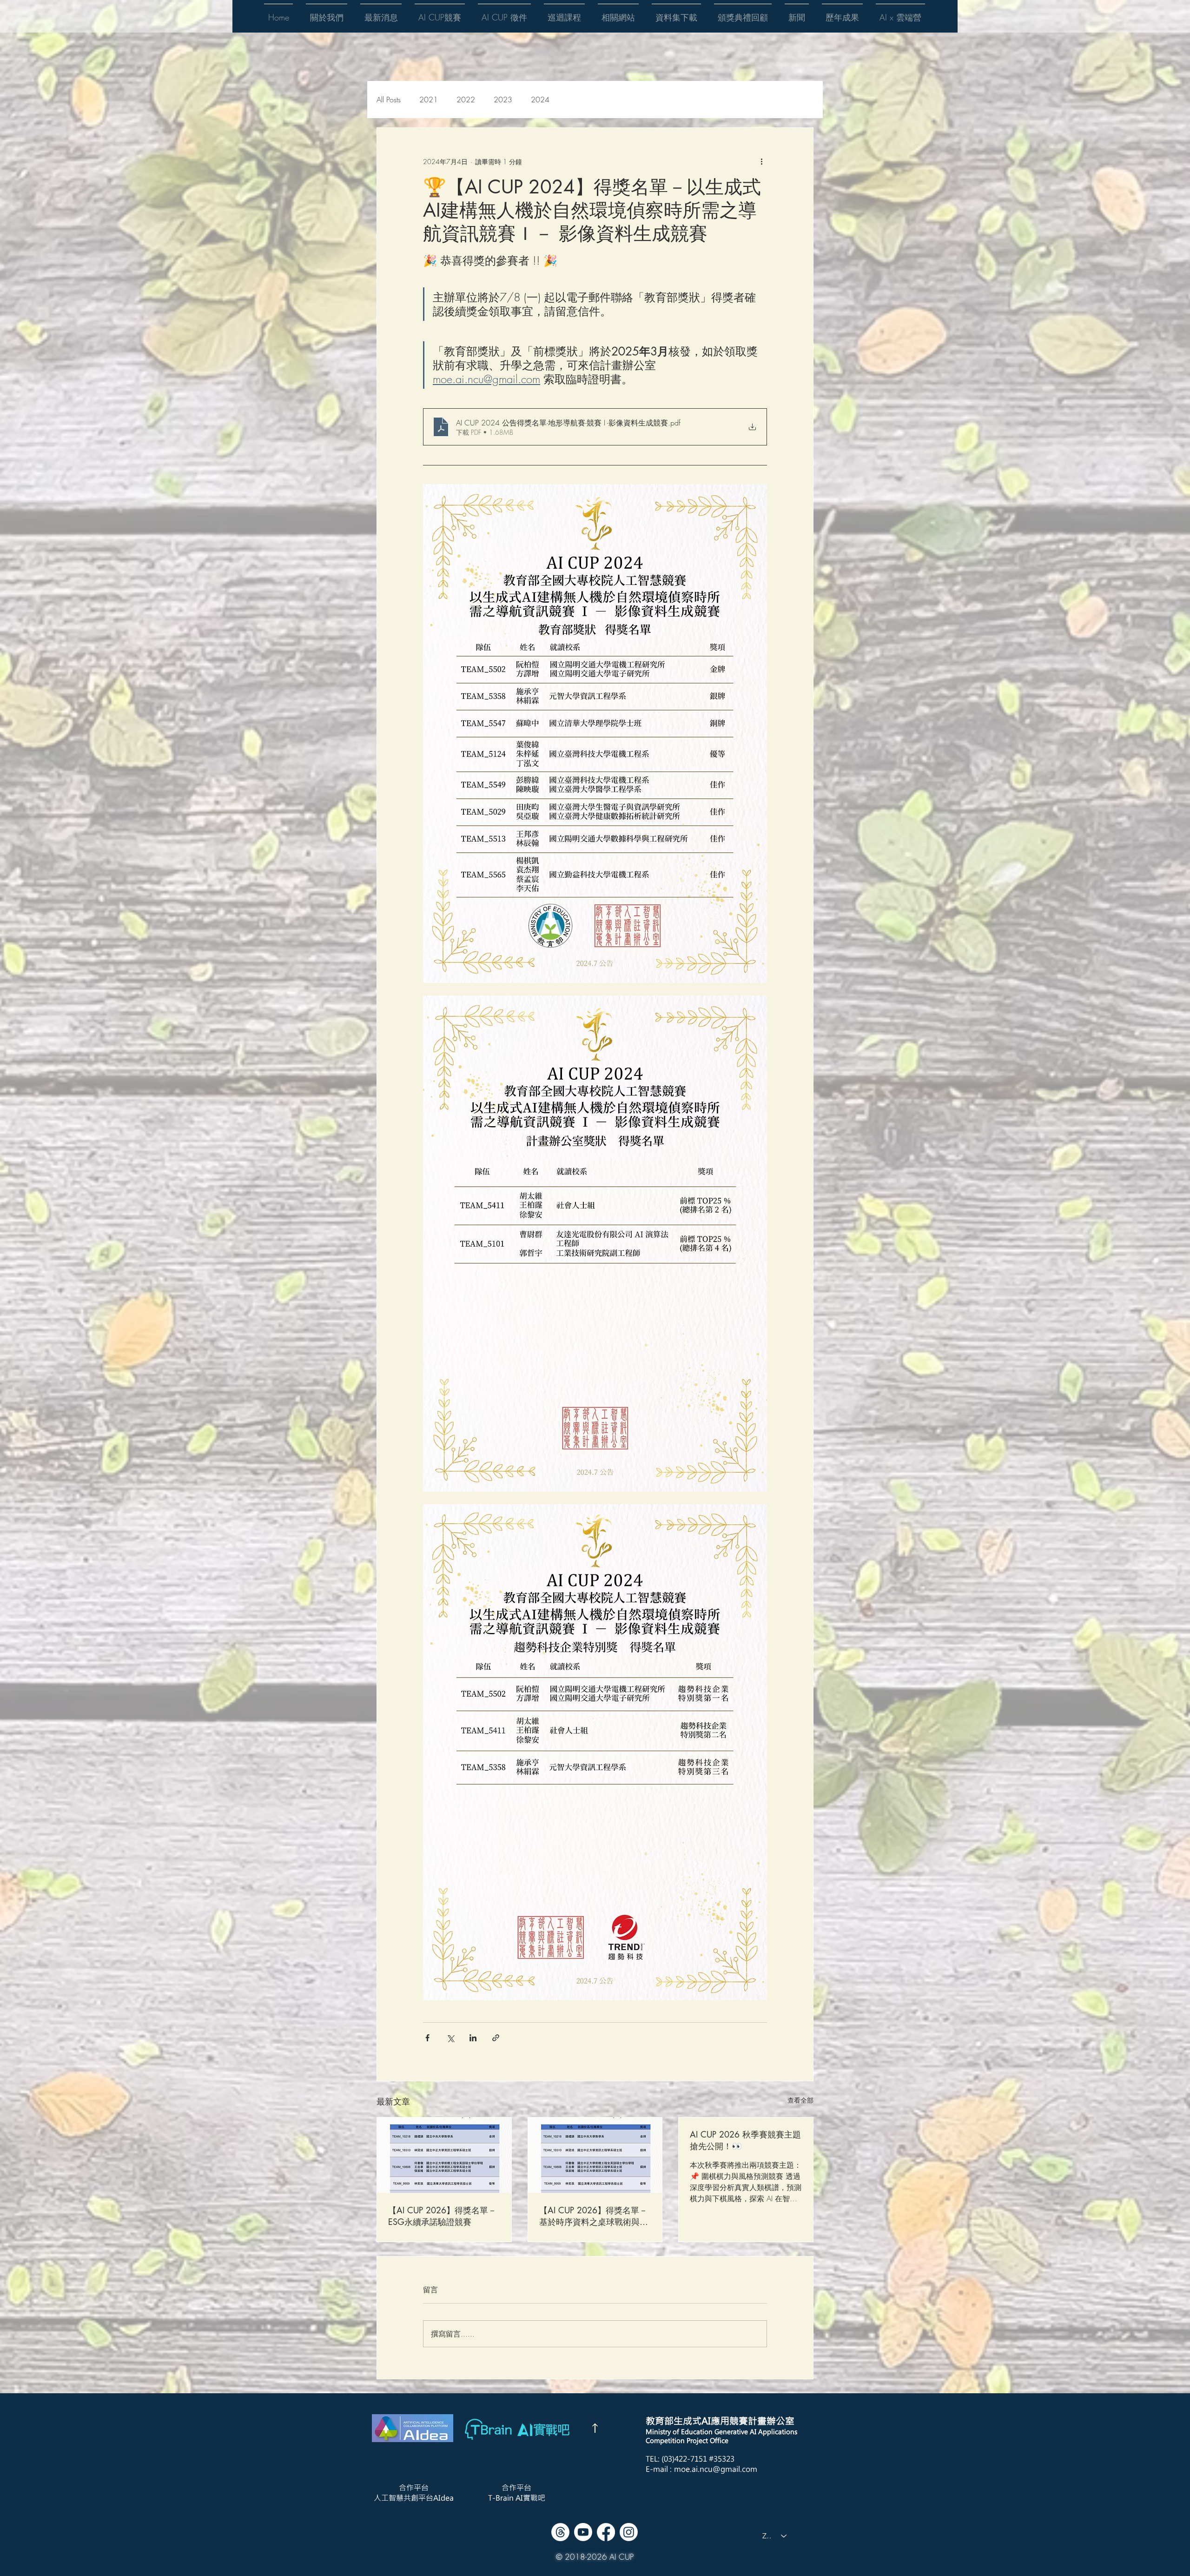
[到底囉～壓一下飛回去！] (595, 2428)
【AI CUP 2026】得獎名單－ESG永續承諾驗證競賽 (442, 2216)
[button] (327, 13)
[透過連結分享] (496, 2038)
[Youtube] (583, 2532)
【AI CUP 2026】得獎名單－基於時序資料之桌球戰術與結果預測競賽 (594, 2216)
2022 (466, 100)
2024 (540, 100)
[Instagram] (629, 2532)
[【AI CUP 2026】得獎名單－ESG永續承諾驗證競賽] (444, 2155)
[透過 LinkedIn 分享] (473, 2038)
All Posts (389, 100)
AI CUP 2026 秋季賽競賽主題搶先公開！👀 (745, 2140)
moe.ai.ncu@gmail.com (716, 2469)
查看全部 (800, 2100)
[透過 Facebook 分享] (427, 2038)
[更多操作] (761, 161)
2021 (429, 100)
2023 (503, 100)
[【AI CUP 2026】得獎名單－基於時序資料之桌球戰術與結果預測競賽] (595, 2155)
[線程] (560, 2532)
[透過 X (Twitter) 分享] (450, 2038)
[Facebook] (606, 2532)
